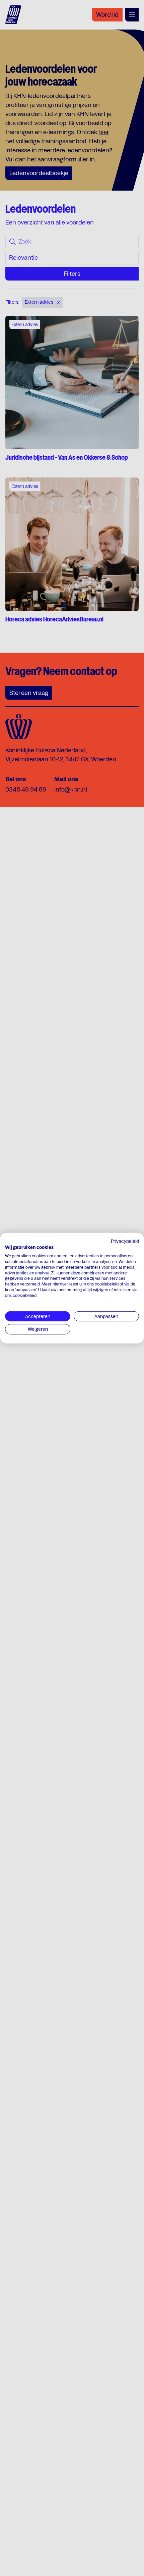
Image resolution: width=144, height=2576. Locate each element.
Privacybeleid (125, 1241)
